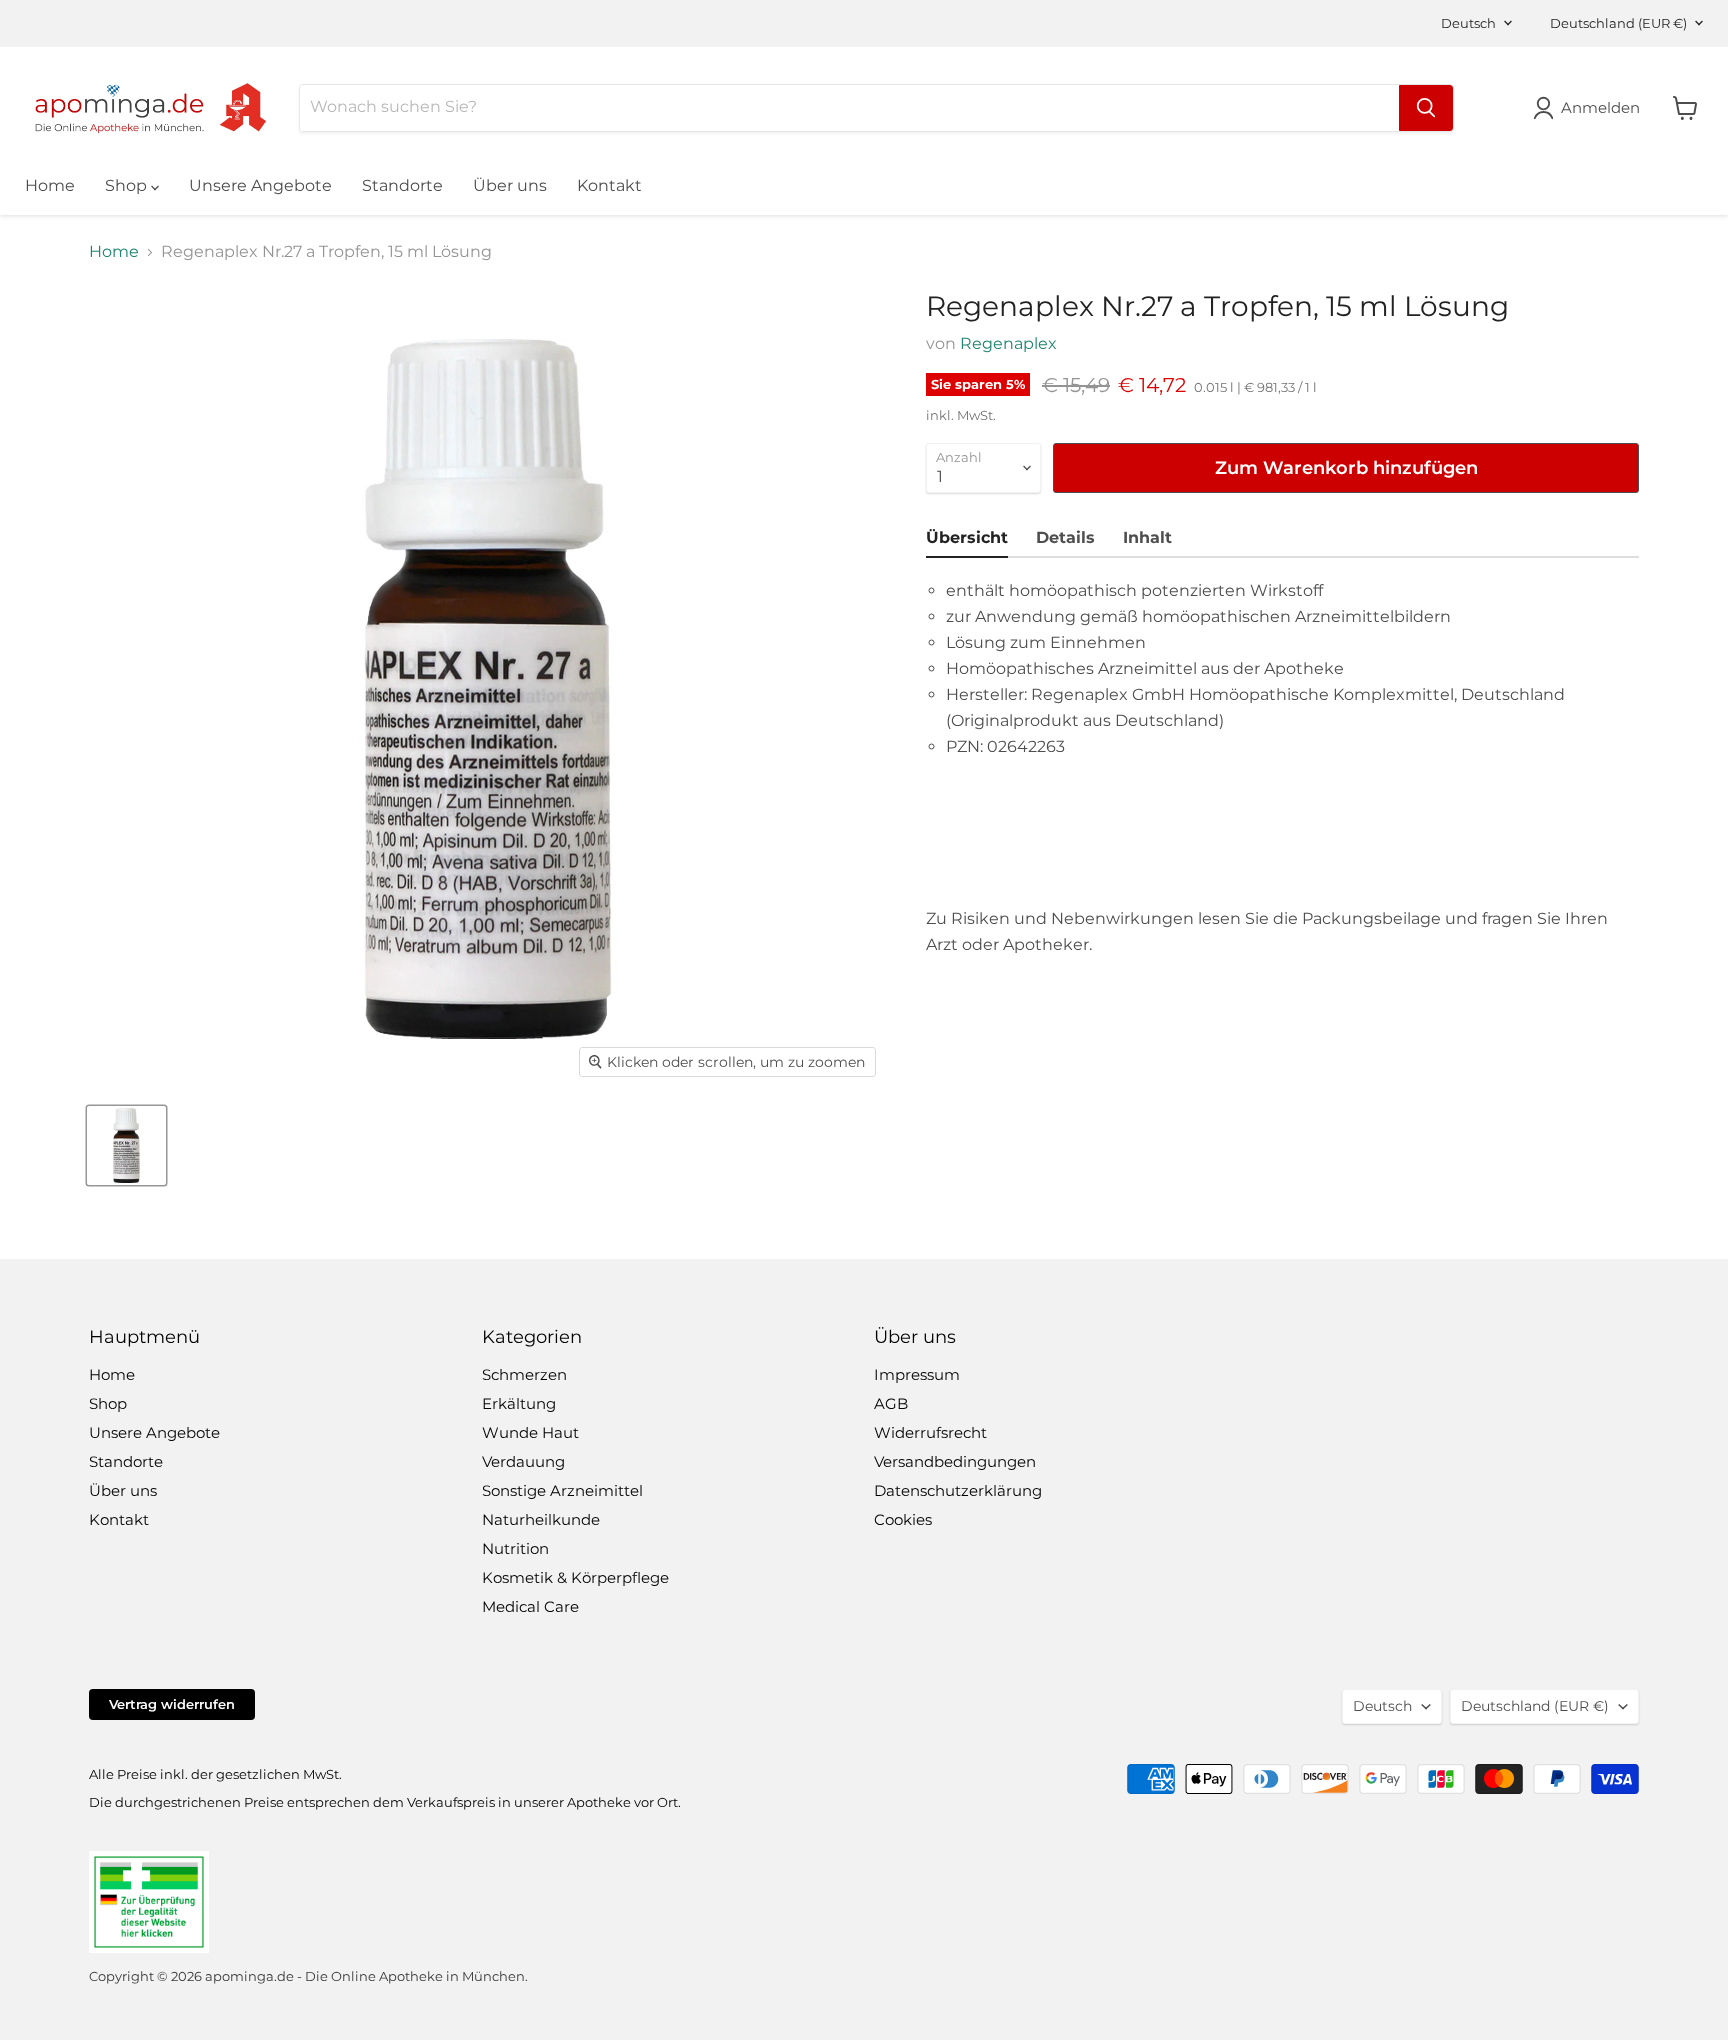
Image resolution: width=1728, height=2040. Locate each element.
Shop (128, 185)
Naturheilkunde (541, 1519)
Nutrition (515, 1548)
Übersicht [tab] (967, 537)
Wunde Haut (530, 1432)
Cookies (903, 1519)
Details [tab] (1065, 537)
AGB (891, 1403)
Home (50, 185)
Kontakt (609, 185)
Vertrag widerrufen (172, 1704)
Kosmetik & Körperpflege (575, 1577)
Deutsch (1468, 23)
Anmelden (1600, 107)
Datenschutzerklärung (958, 1490)
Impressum (917, 1374)
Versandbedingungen (955, 1461)
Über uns (510, 185)
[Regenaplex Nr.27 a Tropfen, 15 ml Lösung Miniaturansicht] (126, 1145)
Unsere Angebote (260, 185)
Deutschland (1618, 23)
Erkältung (519, 1403)
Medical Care (530, 1606)
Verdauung (523, 1461)
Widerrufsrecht (930, 1432)
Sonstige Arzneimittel (562, 1490)
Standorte (402, 185)
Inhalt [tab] (1147, 537)
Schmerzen (524, 1374)
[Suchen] (1426, 108)
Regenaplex (1008, 343)
